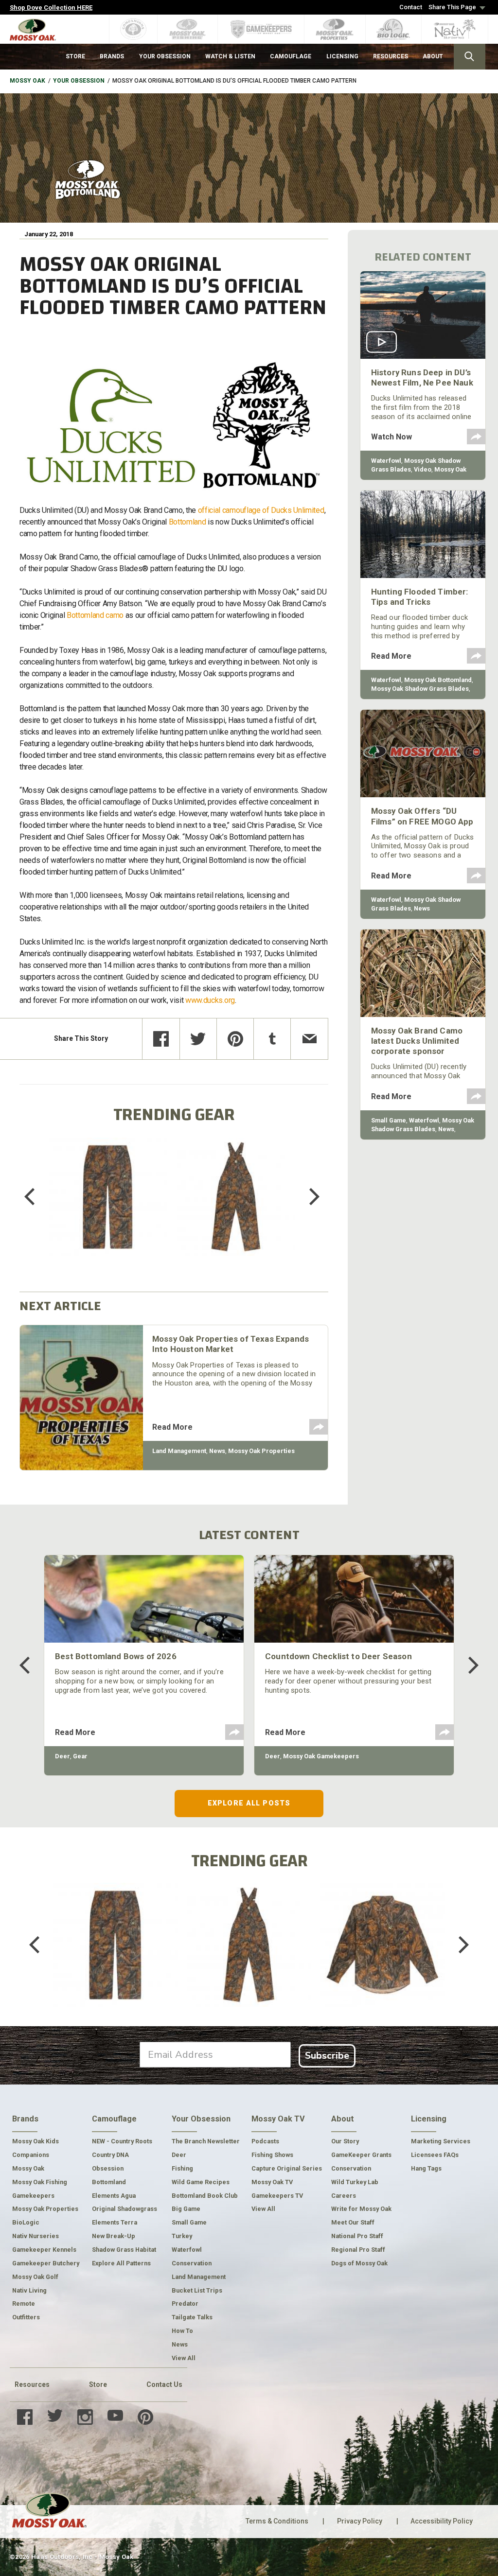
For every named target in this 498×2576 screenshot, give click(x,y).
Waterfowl (386, 461)
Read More (172, 1427)
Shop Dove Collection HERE (51, 8)
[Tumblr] (272, 1039)
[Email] (309, 1039)
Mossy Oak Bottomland (438, 680)
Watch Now (391, 437)
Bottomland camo (95, 615)
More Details (108, 1209)
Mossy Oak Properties (261, 1451)
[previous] (36, 1197)
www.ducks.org (210, 1000)
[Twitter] (198, 1039)
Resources (32, 2384)
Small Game (389, 1120)
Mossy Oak (27, 81)
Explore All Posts (249, 1803)
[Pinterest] (235, 1039)
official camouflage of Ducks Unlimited (261, 510)
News (217, 1451)
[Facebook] (161, 1039)
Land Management (179, 1451)
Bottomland (187, 522)
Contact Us (164, 2384)
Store (98, 2384)
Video (423, 469)
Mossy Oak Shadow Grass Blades (420, 689)
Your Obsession (79, 81)
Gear (80, 1756)
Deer (62, 1756)
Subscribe (327, 2056)
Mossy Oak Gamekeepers (321, 1756)
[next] (307, 1197)
